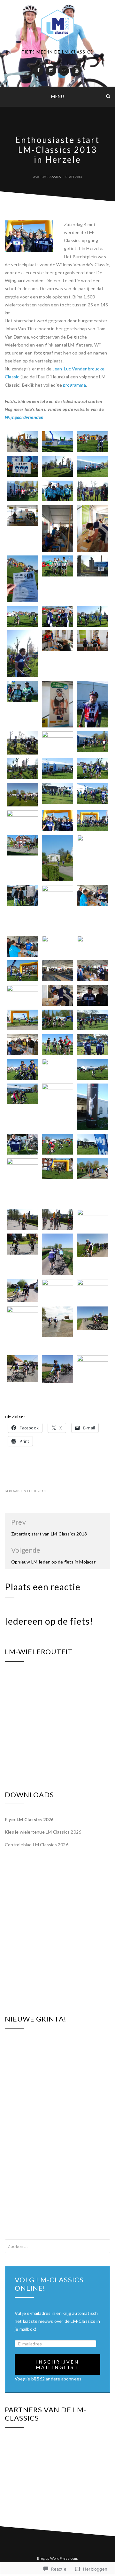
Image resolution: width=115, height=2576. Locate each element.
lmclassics (51, 177)
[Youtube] (77, 71)
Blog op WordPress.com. (57, 2558)
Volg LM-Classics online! (49, 2284)
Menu (58, 97)
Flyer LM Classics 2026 (29, 1819)
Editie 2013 (36, 1491)
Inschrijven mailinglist (58, 2365)
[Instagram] (51, 71)
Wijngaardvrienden (24, 417)
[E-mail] (64, 71)
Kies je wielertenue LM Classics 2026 (43, 1832)
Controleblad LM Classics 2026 (37, 1845)
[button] (22, 442)
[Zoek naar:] (57, 2246)
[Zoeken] (108, 96)
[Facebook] (38, 71)
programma (74, 385)
